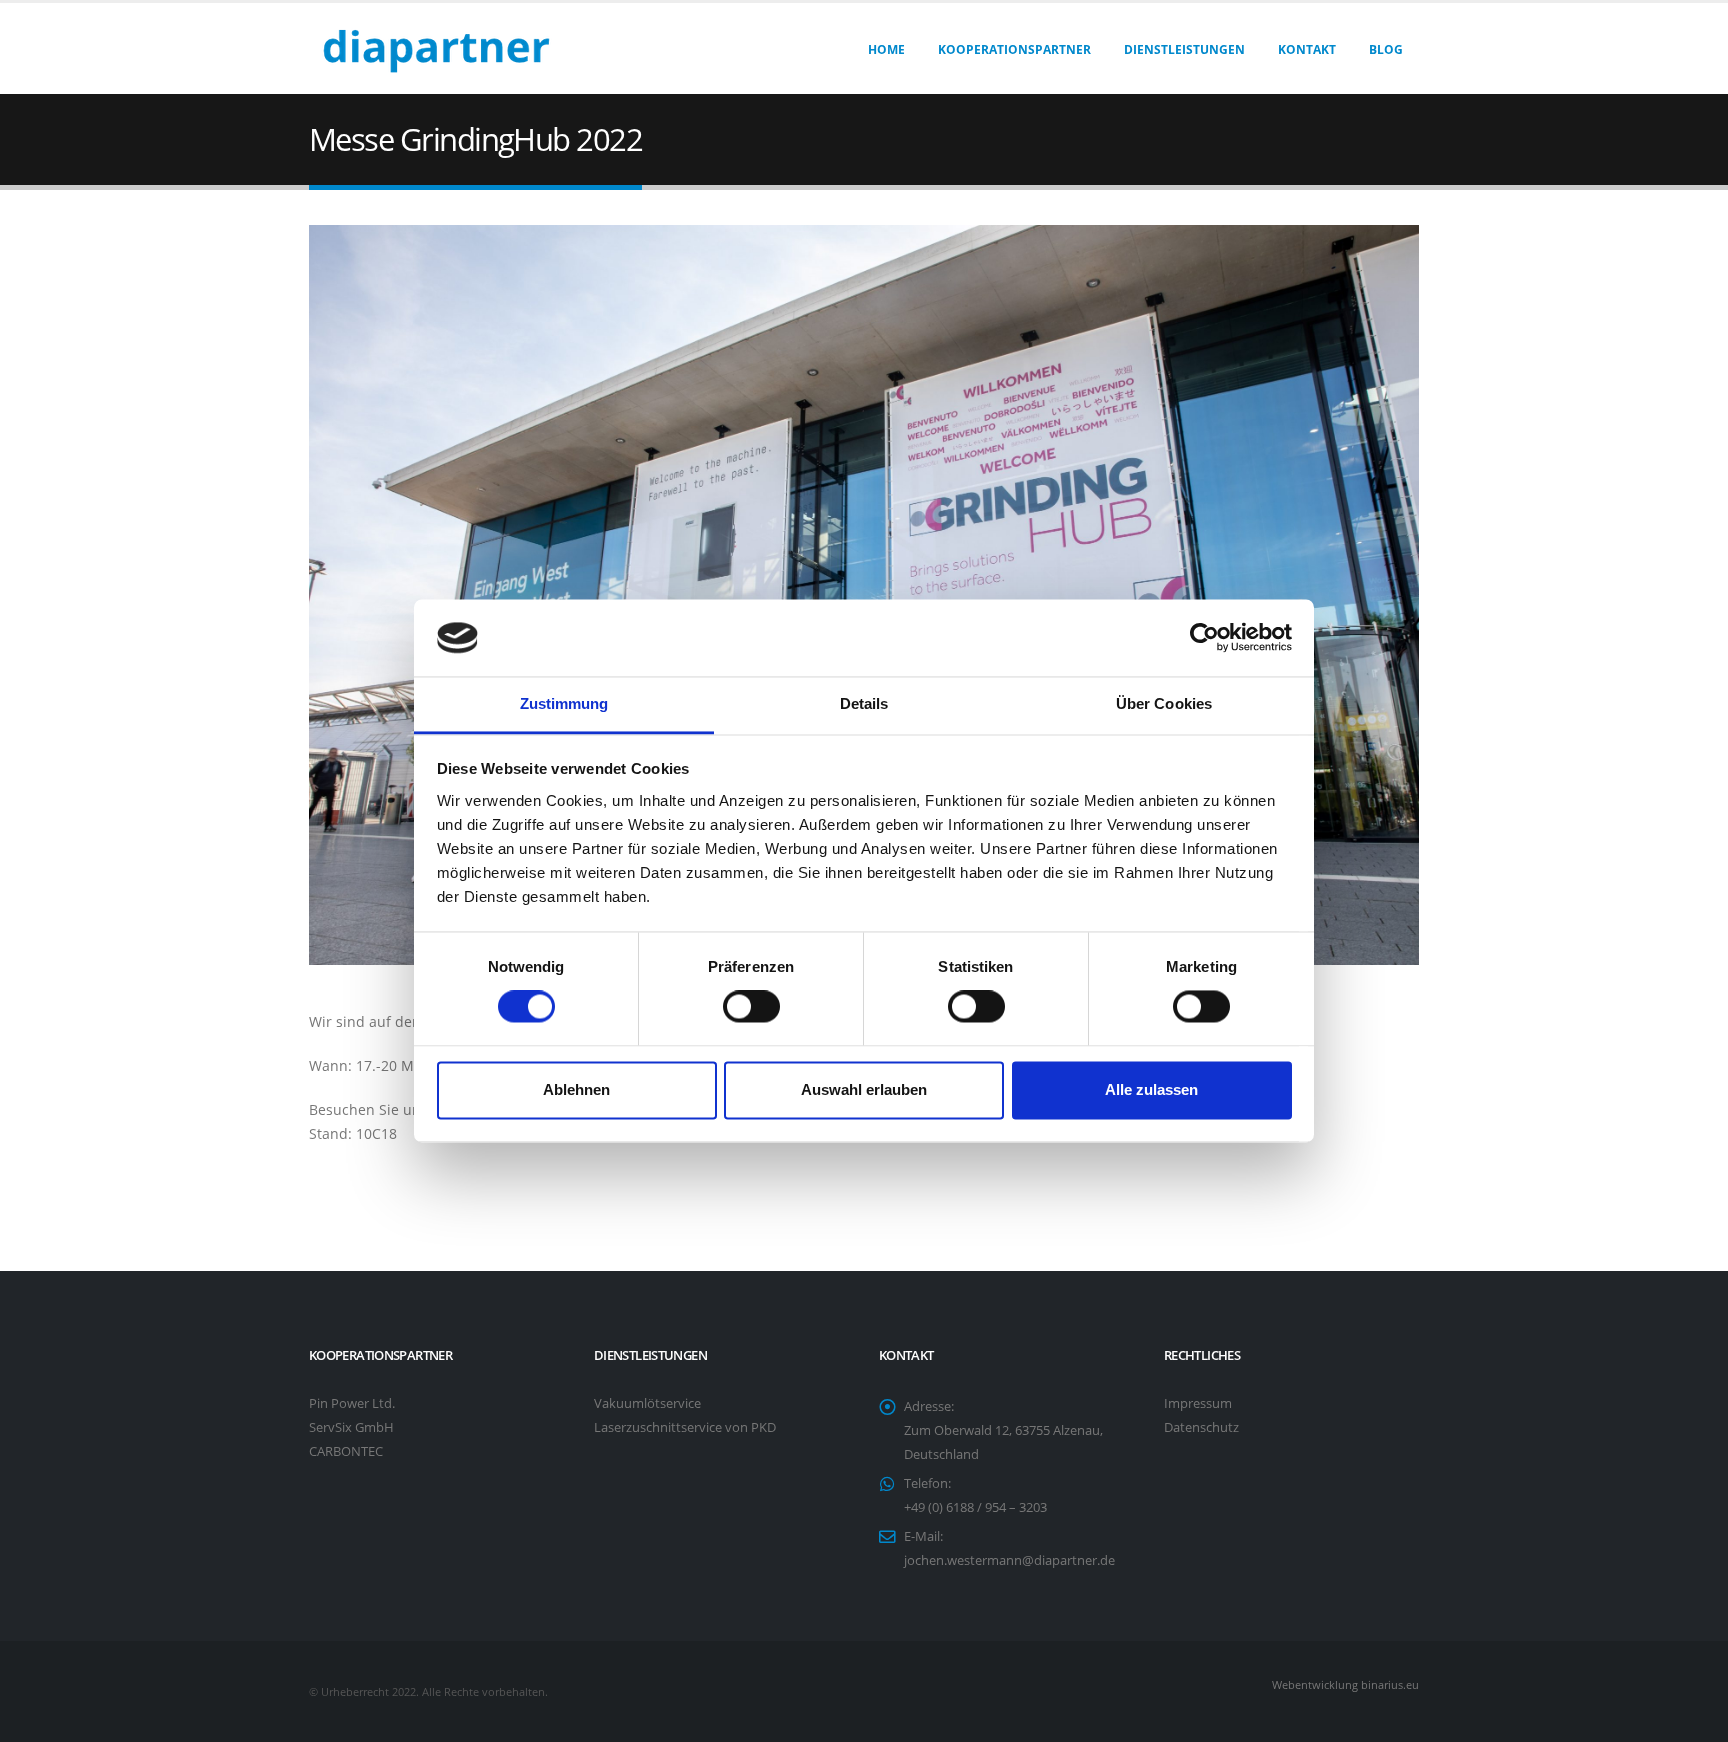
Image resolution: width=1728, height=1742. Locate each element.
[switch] (751, 1007)
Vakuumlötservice (647, 1403)
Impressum (1198, 1403)
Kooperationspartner (1014, 49)
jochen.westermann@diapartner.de (1009, 1560)
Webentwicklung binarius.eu (1345, 1684)
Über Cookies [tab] (1164, 703)
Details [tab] (864, 703)
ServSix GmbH (351, 1427)
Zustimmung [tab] (564, 703)
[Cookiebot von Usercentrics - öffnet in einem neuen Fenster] (1204, 638)
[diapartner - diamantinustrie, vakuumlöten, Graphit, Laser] (434, 48)
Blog (1386, 49)
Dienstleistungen (1184, 49)
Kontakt (1307, 49)
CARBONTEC (346, 1451)
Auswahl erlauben (864, 1089)
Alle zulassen (1151, 1089)
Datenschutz (1201, 1427)
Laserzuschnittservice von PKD (685, 1427)
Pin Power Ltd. (352, 1403)
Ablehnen (576, 1089)
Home (886, 49)
